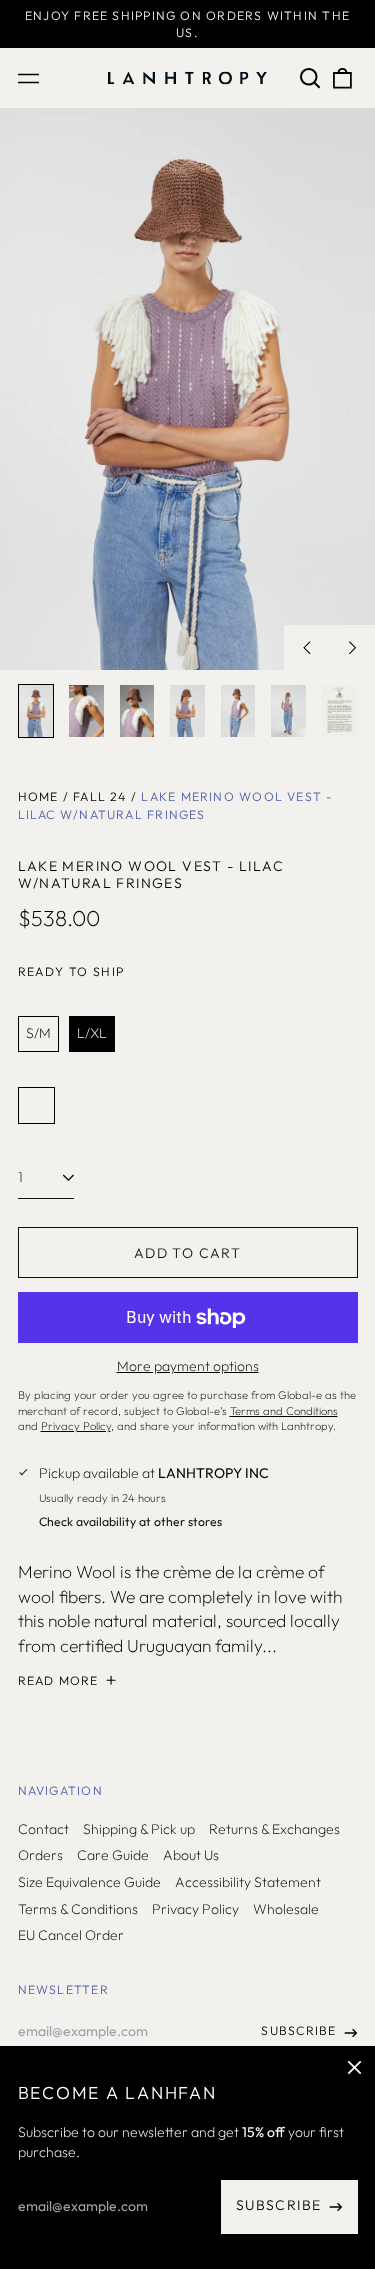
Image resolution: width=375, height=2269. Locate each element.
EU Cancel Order (71, 1935)
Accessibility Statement (248, 1882)
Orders (40, 1855)
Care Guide (113, 1855)
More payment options (188, 1366)
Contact (43, 1829)
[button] (311, 78)
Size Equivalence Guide (89, 1882)
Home (38, 796)
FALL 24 (100, 796)
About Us (191, 1855)
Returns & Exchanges (274, 1829)
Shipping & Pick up (139, 1829)
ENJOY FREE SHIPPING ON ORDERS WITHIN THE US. (187, 24)
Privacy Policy (195, 1909)
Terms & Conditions (78, 1909)
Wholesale (286, 1909)
